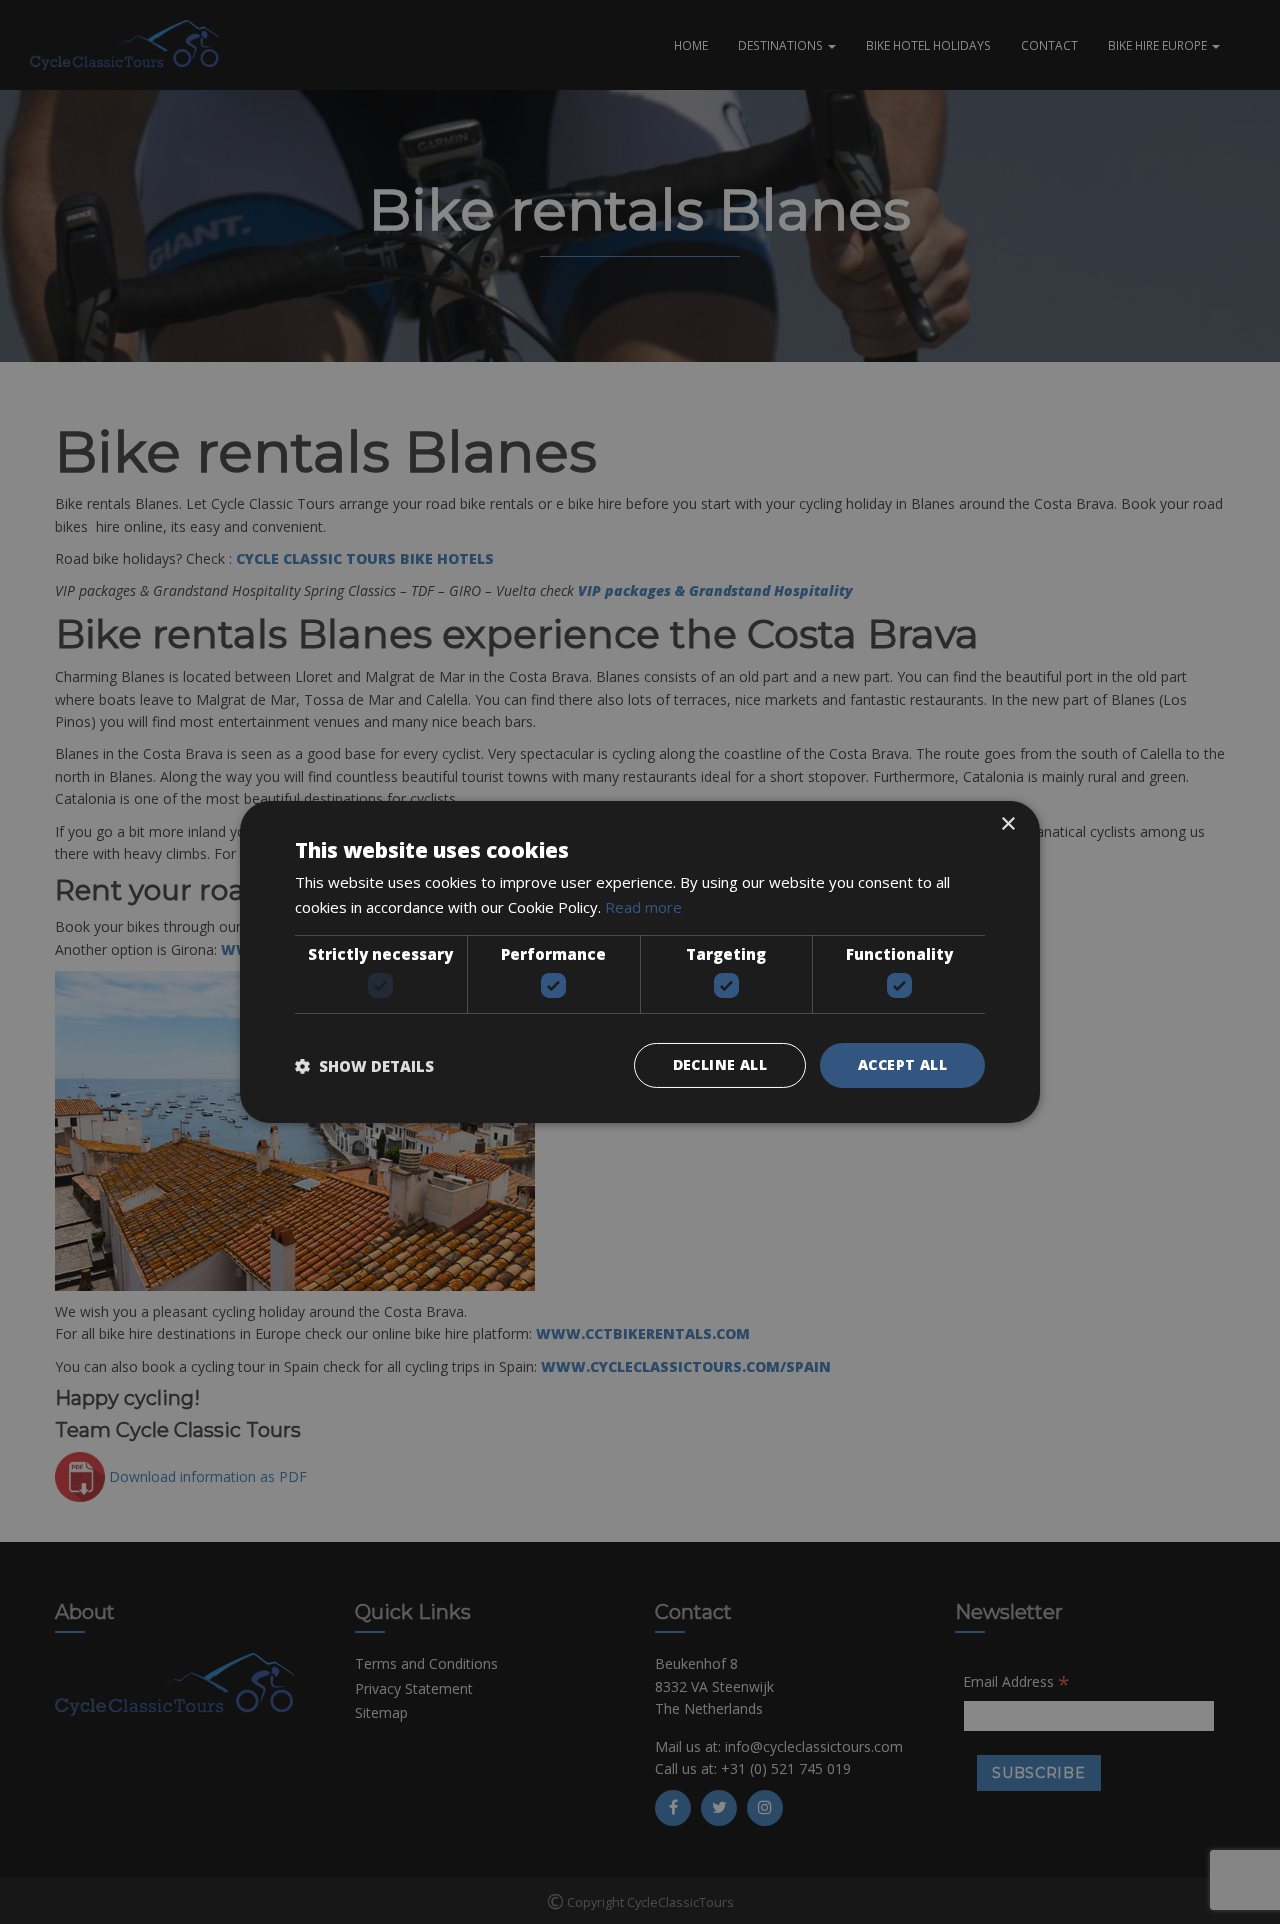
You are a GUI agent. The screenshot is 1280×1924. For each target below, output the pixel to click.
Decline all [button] (720, 1064)
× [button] (1007, 824)
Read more (643, 907)
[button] (364, 1066)
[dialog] (640, 962)
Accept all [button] (902, 1064)
